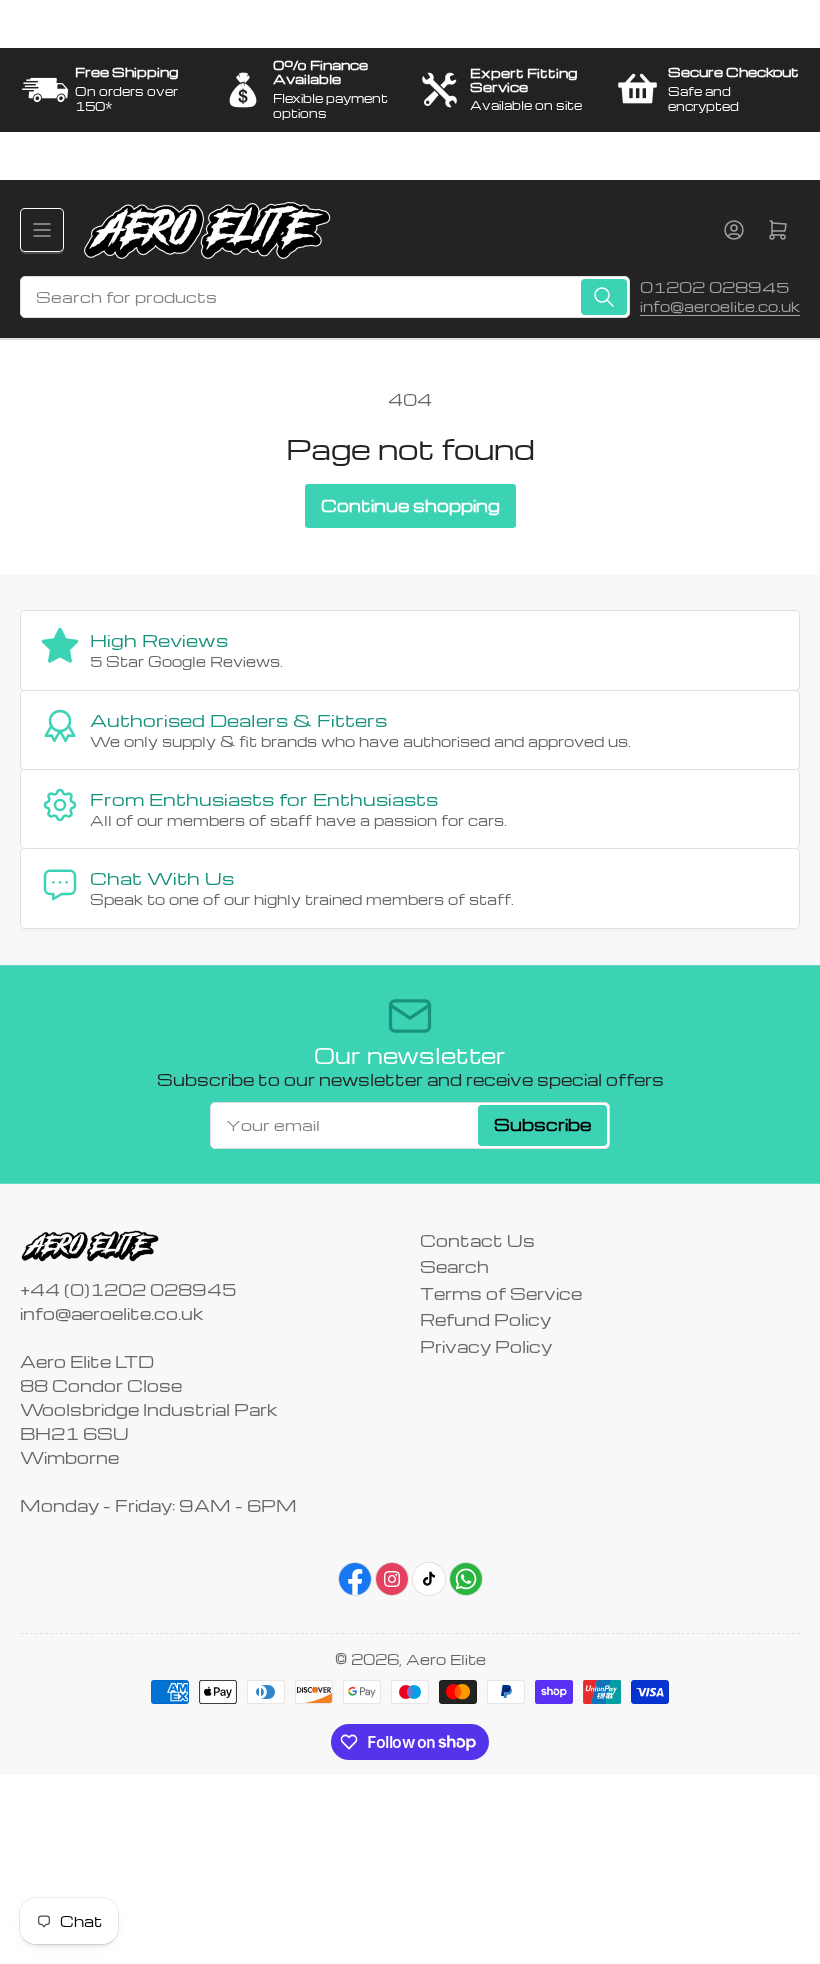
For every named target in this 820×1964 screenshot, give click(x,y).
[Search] (604, 297)
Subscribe (542, 1124)
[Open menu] (42, 230)
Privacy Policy (486, 1346)
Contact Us (477, 1240)
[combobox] (325, 297)
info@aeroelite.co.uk (720, 306)
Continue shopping (410, 505)
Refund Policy (485, 1319)
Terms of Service (501, 1293)
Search (454, 1266)
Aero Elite (446, 1659)
